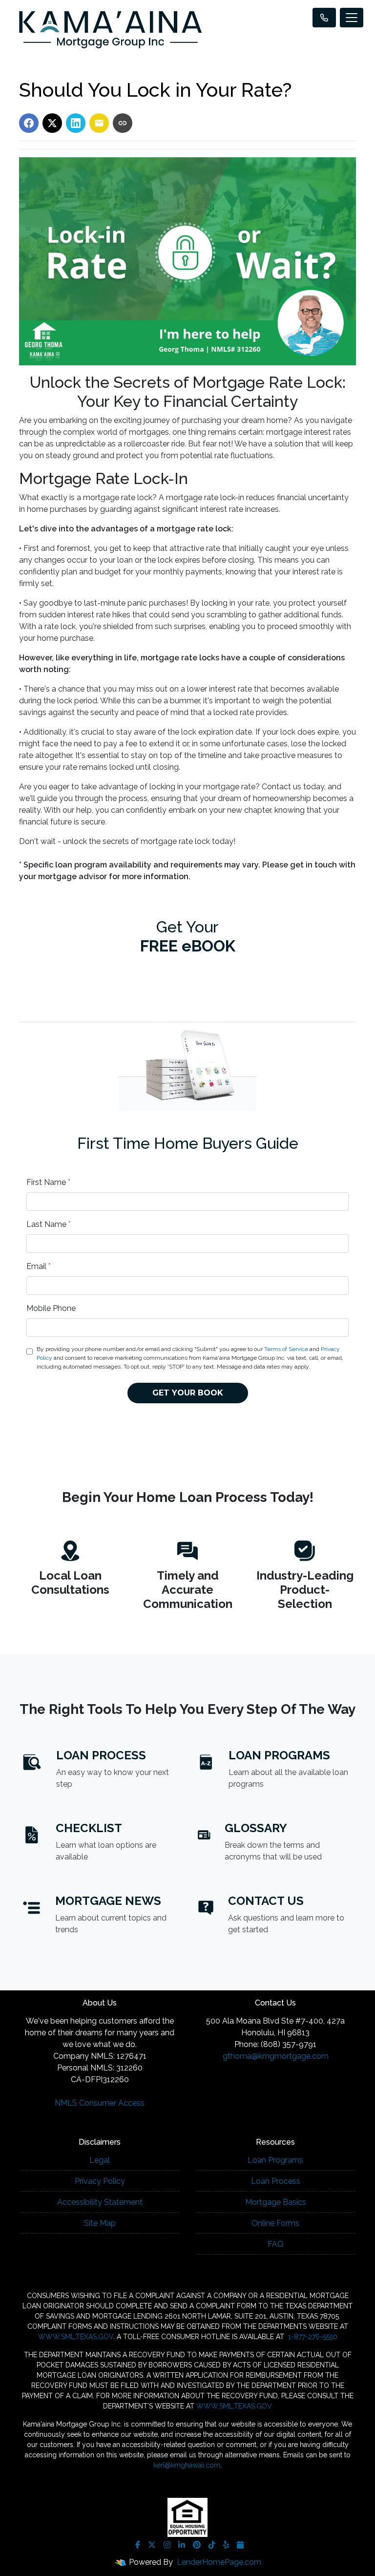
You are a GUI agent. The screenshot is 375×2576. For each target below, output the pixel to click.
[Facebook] (138, 2545)
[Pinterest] (197, 2545)
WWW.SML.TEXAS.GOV (76, 2337)
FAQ (276, 2244)
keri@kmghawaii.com (187, 2465)
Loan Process (276, 2181)
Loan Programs (275, 2160)
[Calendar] (240, 2545)
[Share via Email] (99, 123)
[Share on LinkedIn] (76, 123)
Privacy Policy (100, 2181)
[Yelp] (226, 2545)
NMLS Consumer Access (100, 2103)
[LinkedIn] (182, 2545)
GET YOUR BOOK (188, 1393)
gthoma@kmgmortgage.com (276, 2056)
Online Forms (275, 2223)
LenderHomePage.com (219, 2562)
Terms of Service (286, 1349)
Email (39, 1266)
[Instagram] (167, 2545)
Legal (100, 2160)
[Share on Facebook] (29, 123)
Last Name (49, 1224)
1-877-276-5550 (312, 2337)
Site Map (100, 2223)
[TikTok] (212, 2545)
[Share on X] (52, 123)
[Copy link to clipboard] (123, 123)
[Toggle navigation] (352, 18)
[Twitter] (152, 2545)
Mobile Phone (51, 1308)
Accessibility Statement (100, 2202)
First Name (48, 1182)
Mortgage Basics (276, 2202)
